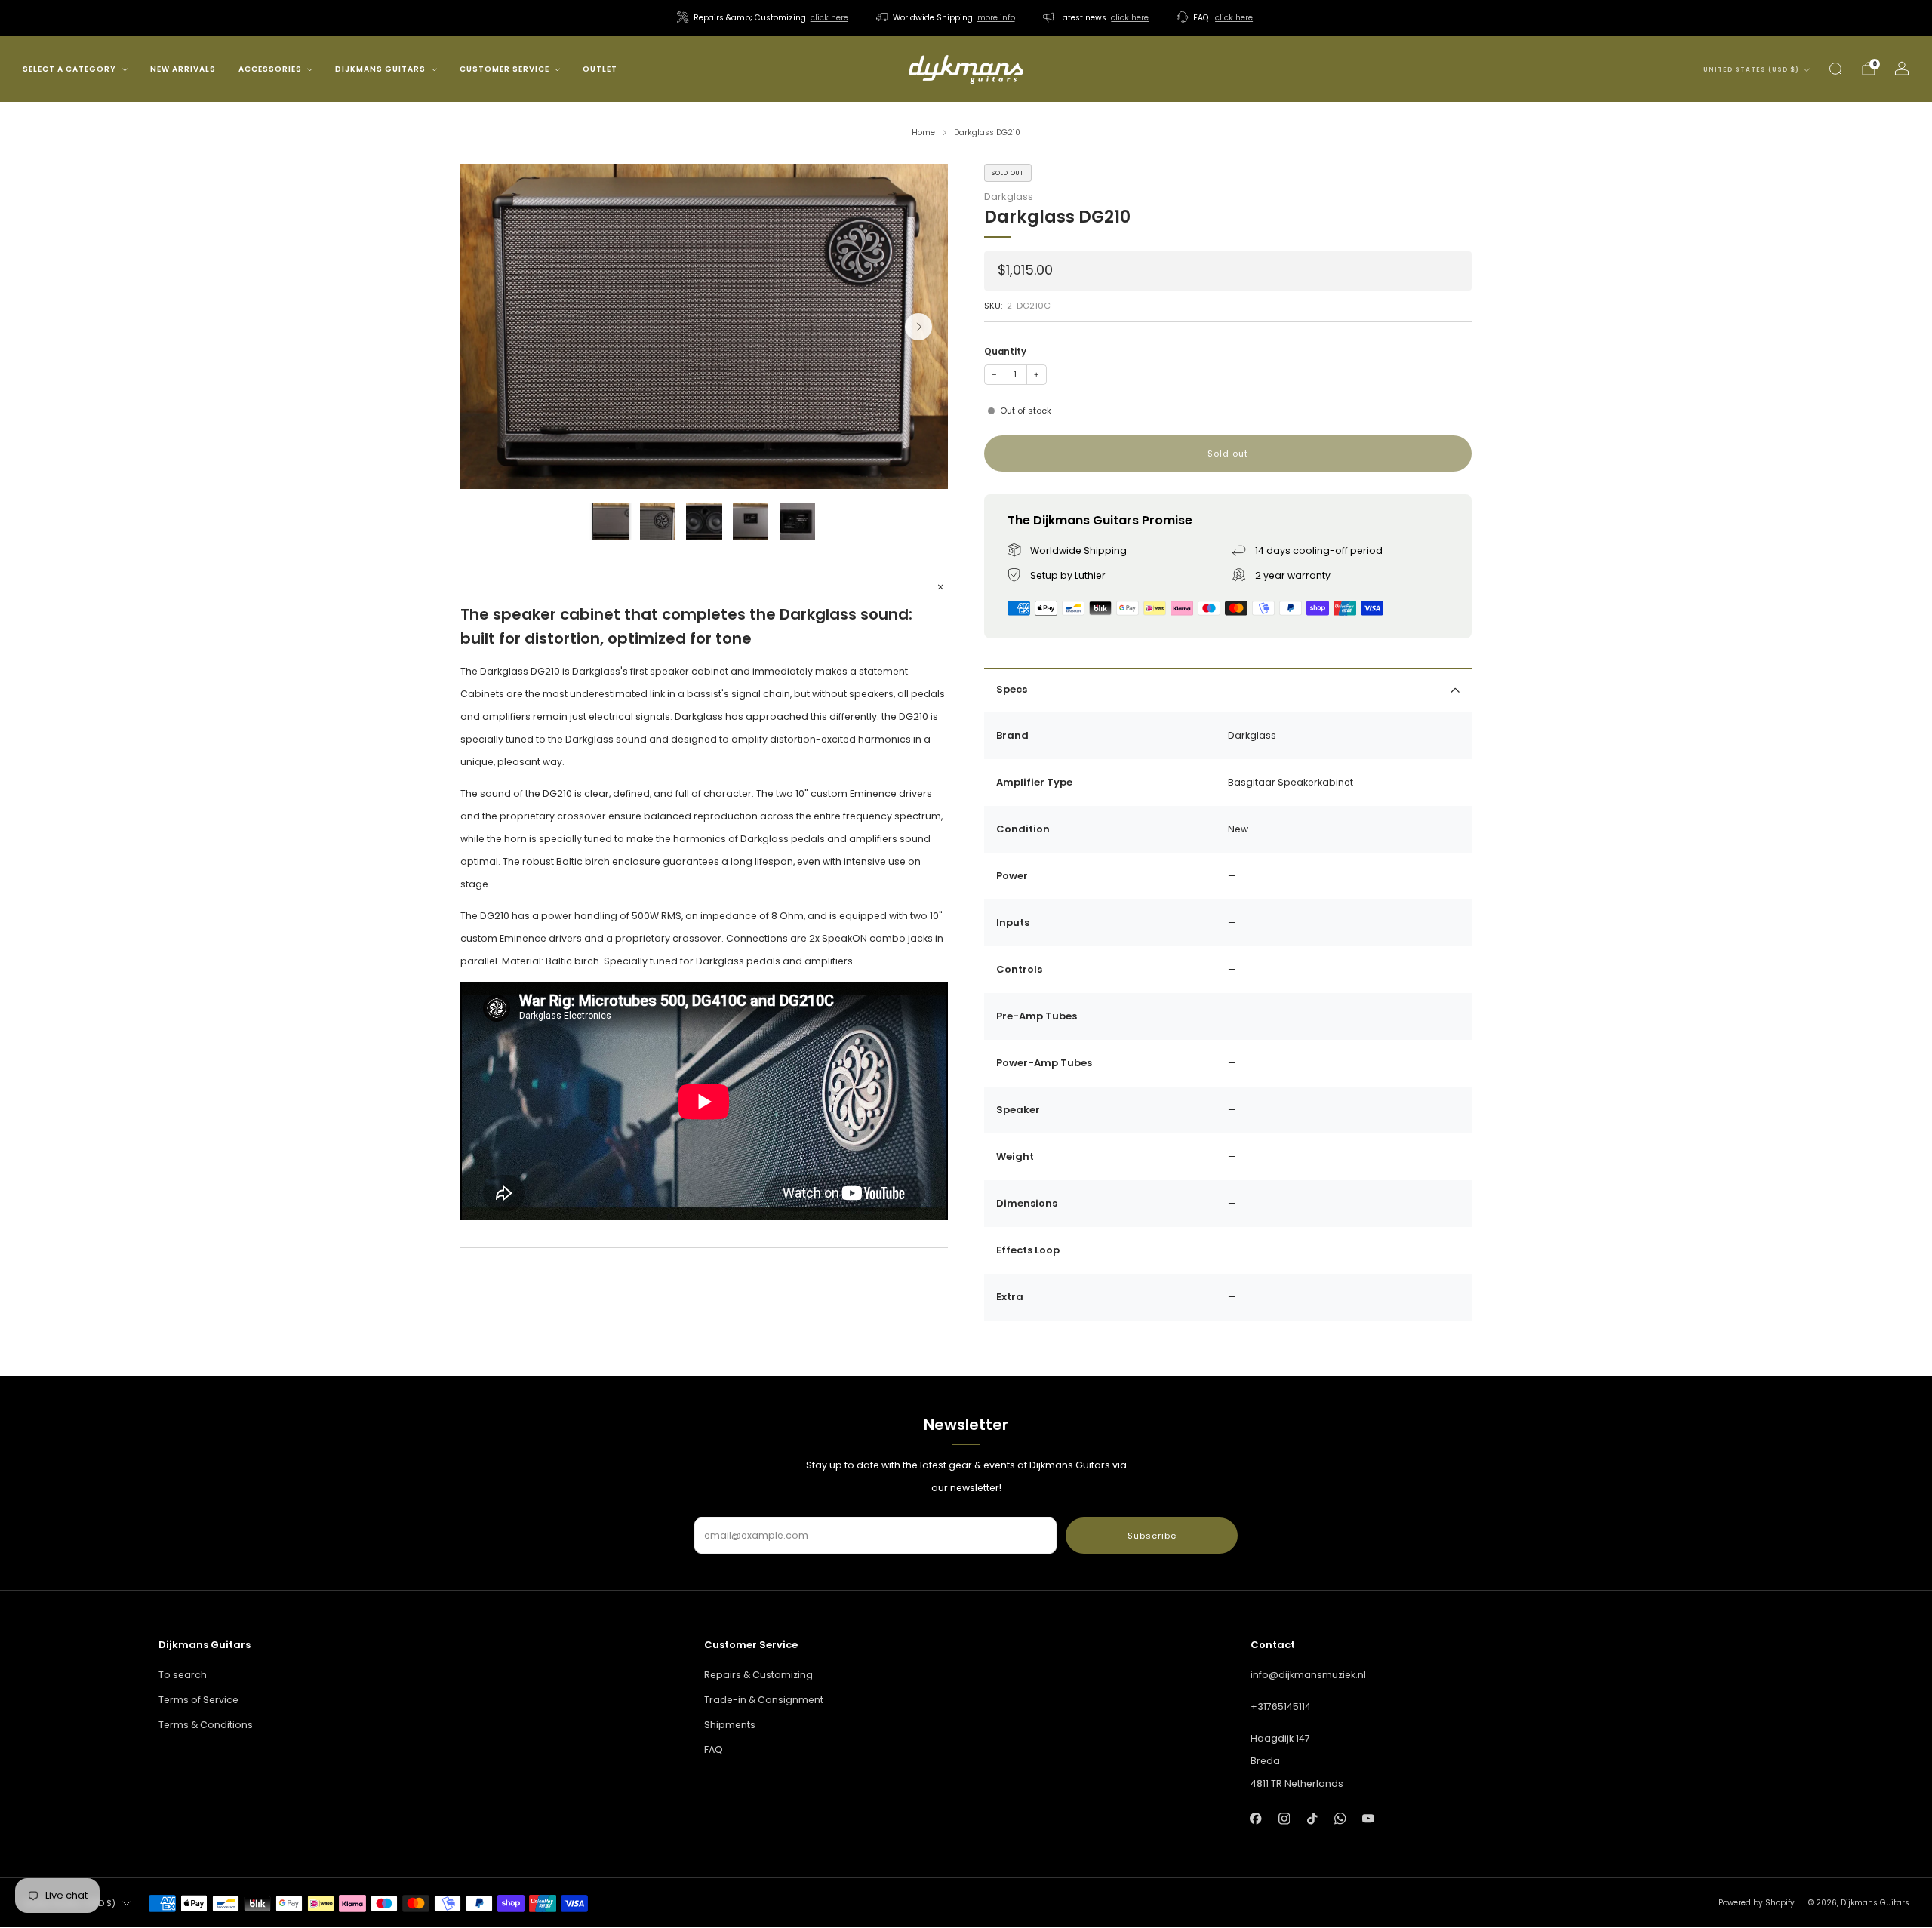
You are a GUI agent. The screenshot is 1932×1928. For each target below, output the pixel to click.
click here (829, 18)
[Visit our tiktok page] (1312, 1818)
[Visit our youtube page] (1368, 1818)
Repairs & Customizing (758, 1675)
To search (183, 1675)
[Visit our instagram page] (1284, 1818)
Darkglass (1009, 197)
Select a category (69, 69)
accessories (270, 69)
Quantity (1005, 352)
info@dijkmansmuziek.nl (1308, 1675)
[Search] (1835, 69)
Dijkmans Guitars (380, 69)
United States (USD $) (1751, 70)
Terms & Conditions (206, 1725)
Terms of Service (198, 1700)
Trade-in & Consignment (764, 1700)
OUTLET (600, 69)
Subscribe (1152, 1536)
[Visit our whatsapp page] (1340, 1818)
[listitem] (764, 18)
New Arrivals (183, 69)
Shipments (730, 1725)
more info (996, 18)
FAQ (714, 1750)
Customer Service (505, 69)
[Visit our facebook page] (1256, 1818)
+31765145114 (1281, 1707)
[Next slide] (918, 327)
